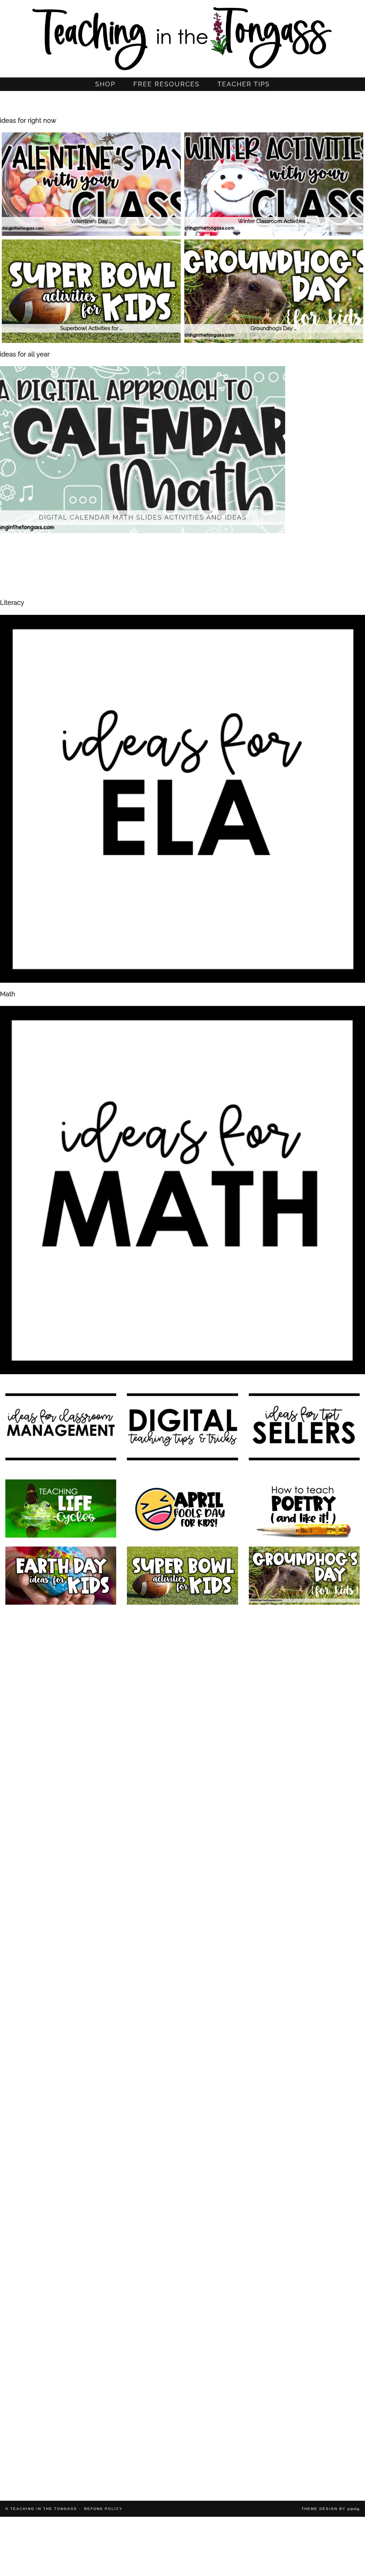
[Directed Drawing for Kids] (304, 1844)
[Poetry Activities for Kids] (304, 1509)
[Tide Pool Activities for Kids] (61, 2381)
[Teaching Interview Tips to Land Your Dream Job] (61, 1911)
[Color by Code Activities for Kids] (182, 1643)
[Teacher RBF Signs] (182, 2247)
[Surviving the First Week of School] (182, 2046)
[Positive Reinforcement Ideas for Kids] (304, 1643)
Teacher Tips (244, 84)
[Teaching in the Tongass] (182, 36)
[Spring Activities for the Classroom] (304, 1777)
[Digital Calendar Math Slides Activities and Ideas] (61, 1643)
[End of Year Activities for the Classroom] (182, 1777)
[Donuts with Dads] (182, 2381)
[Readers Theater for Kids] (61, 1710)
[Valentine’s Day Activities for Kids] (61, 1978)
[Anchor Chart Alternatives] (182, 2113)
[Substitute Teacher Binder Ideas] (304, 2314)
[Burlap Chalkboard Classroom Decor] (182, 2448)
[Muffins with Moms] (304, 2381)
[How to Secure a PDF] (182, 2314)
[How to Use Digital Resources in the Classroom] (304, 1710)
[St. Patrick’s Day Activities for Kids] (304, 1911)
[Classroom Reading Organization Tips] (61, 2314)
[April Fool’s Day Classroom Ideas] (182, 1509)
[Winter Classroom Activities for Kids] (61, 1844)
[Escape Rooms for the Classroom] (182, 1911)
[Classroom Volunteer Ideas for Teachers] (304, 2247)
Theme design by (331, 2509)
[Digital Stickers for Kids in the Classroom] (182, 1710)
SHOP (105, 84)
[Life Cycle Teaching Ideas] (61, 1509)
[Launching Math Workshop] (61, 1777)
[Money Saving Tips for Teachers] (182, 2180)
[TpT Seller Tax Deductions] (182, 1978)
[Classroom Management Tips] (61, 2046)
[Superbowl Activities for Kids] (182, 1576)
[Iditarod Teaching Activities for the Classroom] (61, 2448)
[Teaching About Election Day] (304, 2113)
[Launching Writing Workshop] (304, 2448)
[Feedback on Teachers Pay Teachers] (61, 2247)
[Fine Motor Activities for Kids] (61, 2180)
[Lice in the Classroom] (304, 2180)
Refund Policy (103, 2509)
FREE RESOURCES (166, 84)
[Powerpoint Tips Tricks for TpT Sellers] (61, 2113)
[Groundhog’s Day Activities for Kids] (304, 1576)
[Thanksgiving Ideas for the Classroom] (304, 1978)
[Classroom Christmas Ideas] (182, 1844)
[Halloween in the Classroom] (304, 2046)
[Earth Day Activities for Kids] (61, 1576)
